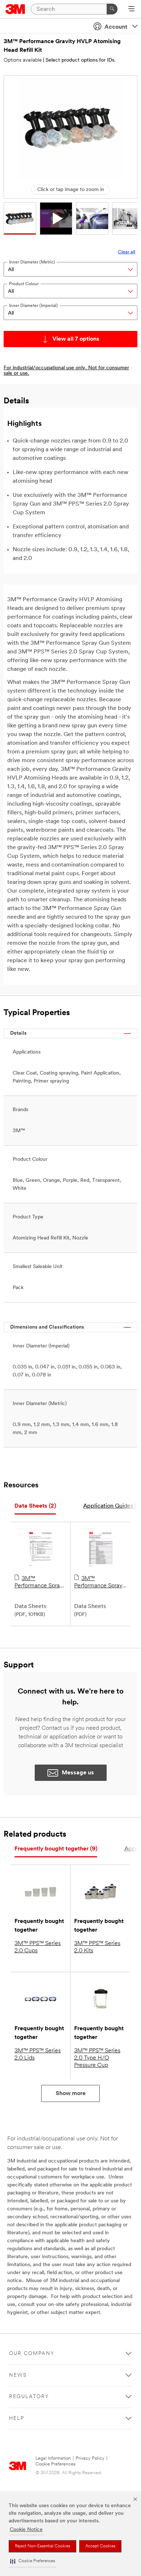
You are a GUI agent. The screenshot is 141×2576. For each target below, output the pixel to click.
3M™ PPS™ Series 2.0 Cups (38, 1947)
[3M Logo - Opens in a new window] (15, 9)
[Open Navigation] (131, 9)
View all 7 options (76, 339)
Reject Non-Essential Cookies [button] (42, 2546)
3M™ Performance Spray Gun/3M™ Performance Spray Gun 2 (98, 1583)
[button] (33, 2561)
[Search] (112, 9)
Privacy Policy (90, 2458)
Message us (78, 1773)
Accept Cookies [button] (100, 2546)
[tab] (35, 1506)
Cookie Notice (26, 2530)
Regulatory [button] (29, 2397)
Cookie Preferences (55, 2464)
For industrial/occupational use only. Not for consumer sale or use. (66, 371)
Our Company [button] (32, 2354)
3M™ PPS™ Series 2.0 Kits (97, 1947)
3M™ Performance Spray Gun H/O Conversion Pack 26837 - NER (39, 1583)
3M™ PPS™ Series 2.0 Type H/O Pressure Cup (97, 2058)
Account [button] (116, 27)
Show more (71, 2094)
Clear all (127, 252)
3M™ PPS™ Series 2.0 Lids (38, 2054)
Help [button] (17, 2419)
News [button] (18, 2375)
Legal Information (53, 2458)
